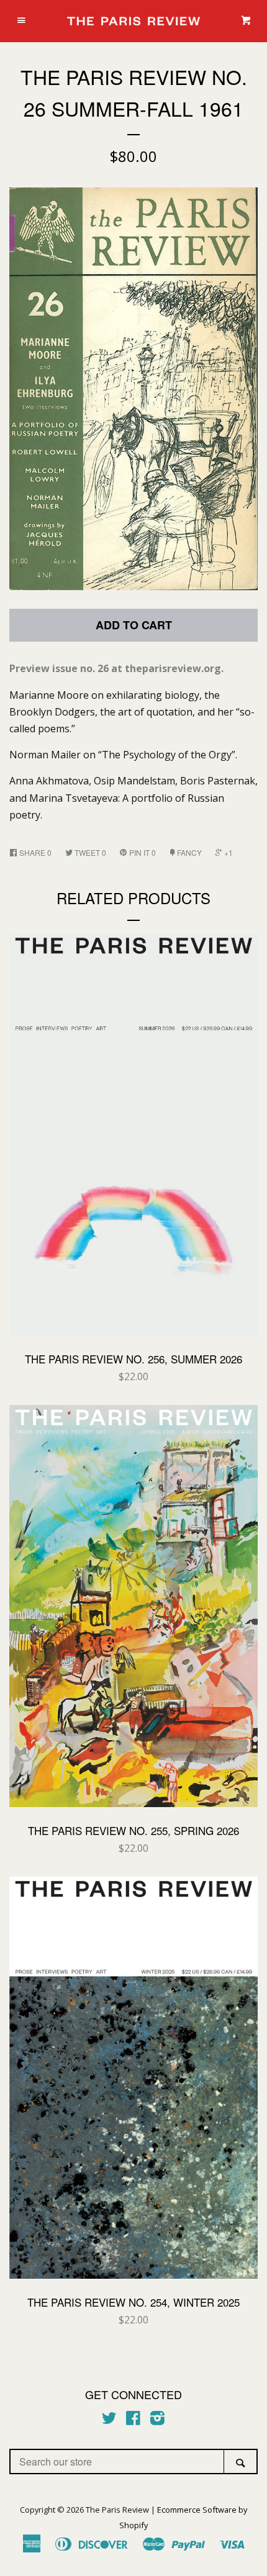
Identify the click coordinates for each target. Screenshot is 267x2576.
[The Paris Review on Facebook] (133, 2420)
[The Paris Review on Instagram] (157, 2420)
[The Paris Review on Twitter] (109, 2420)
